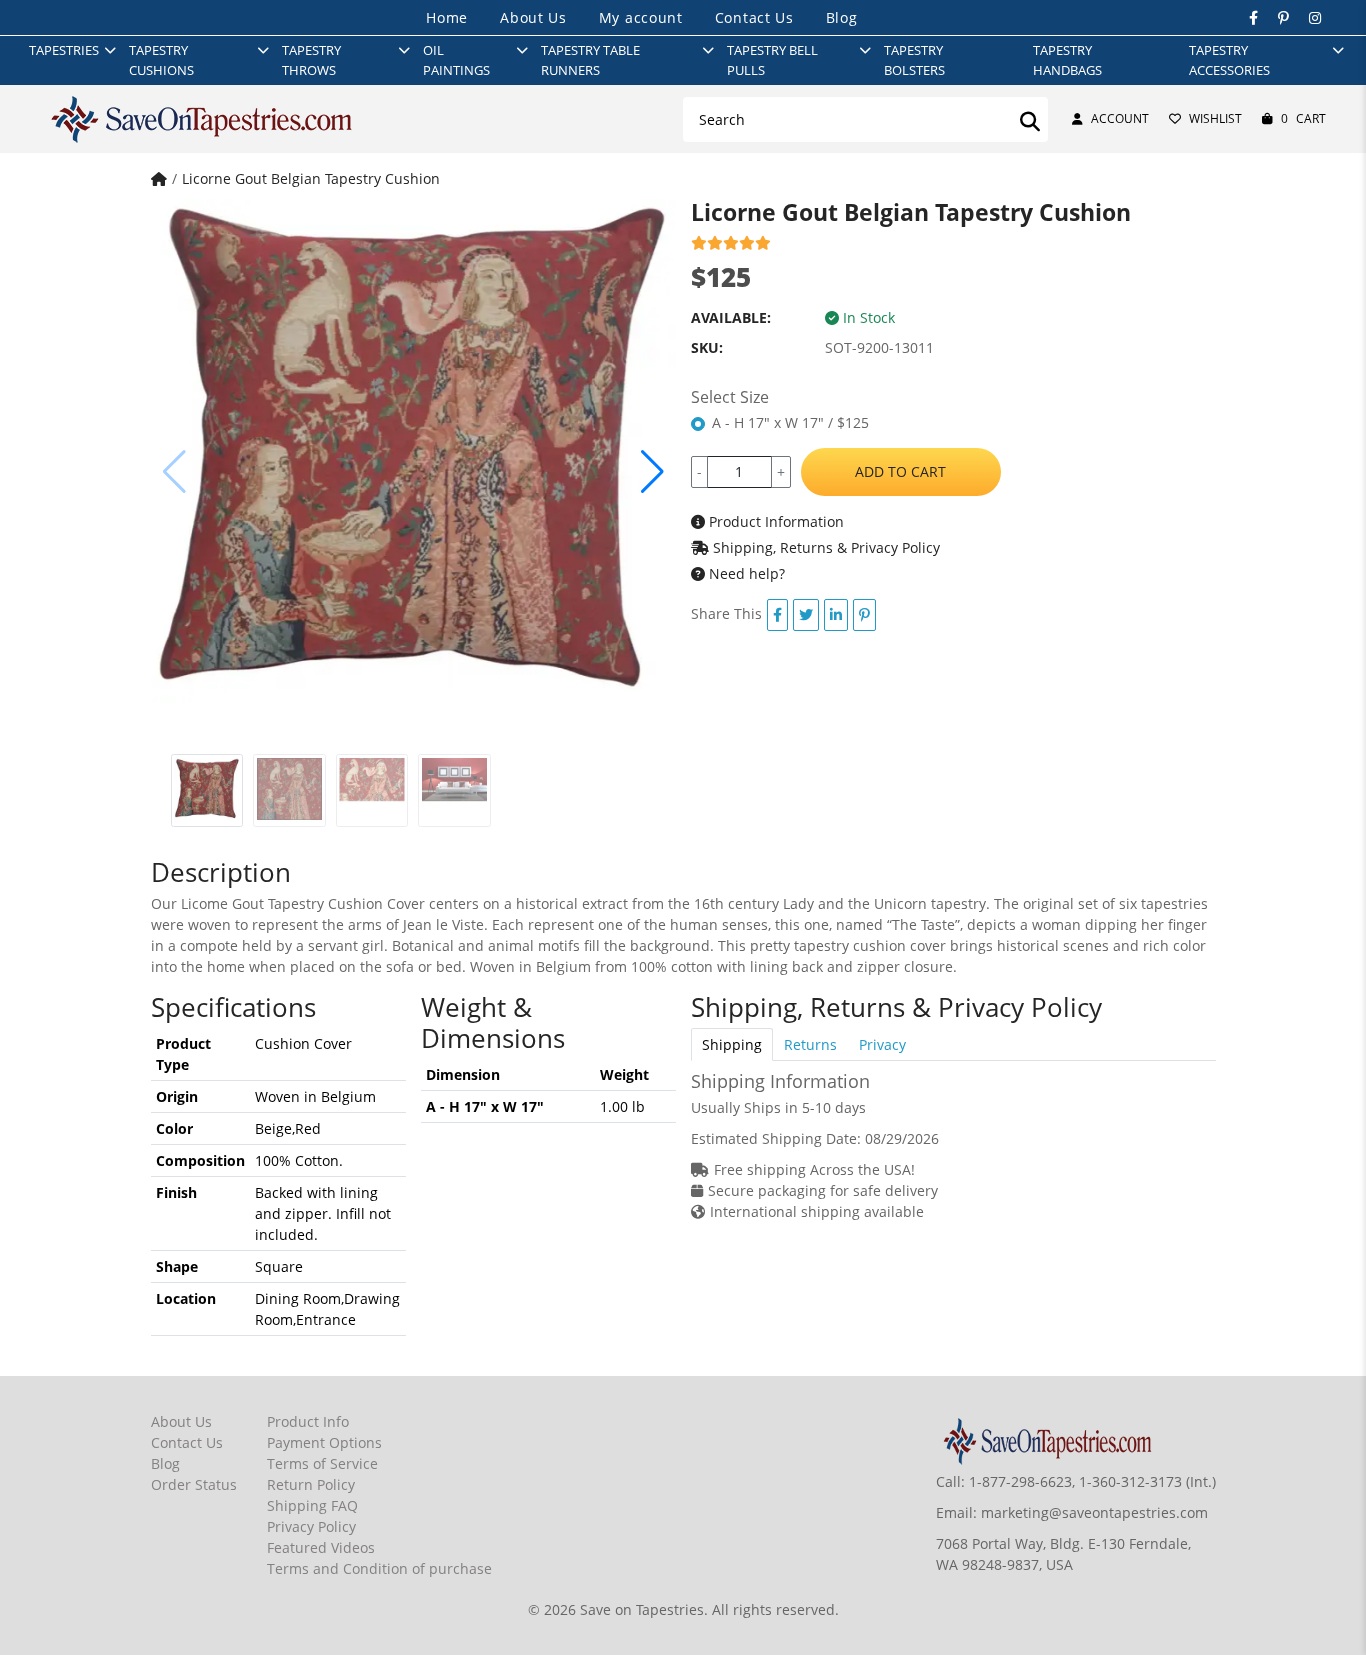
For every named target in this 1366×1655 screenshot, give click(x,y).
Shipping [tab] (732, 1044)
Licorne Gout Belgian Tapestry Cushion (311, 178)
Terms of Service (322, 1463)
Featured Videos (321, 1547)
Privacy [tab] (882, 1044)
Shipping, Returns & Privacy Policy (824, 547)
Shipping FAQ (312, 1505)
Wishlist (1215, 118)
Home (447, 17)
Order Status (194, 1484)
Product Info (308, 1421)
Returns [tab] (810, 1044)
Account (1120, 118)
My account (641, 17)
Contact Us (754, 17)
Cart (1303, 118)
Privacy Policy (311, 1526)
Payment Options (324, 1442)
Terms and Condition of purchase (379, 1568)
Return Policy (311, 1484)
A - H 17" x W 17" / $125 (790, 422)
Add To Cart (900, 471)
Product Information (774, 521)
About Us (533, 17)
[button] (652, 472)
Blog (842, 17)
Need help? (745, 573)
